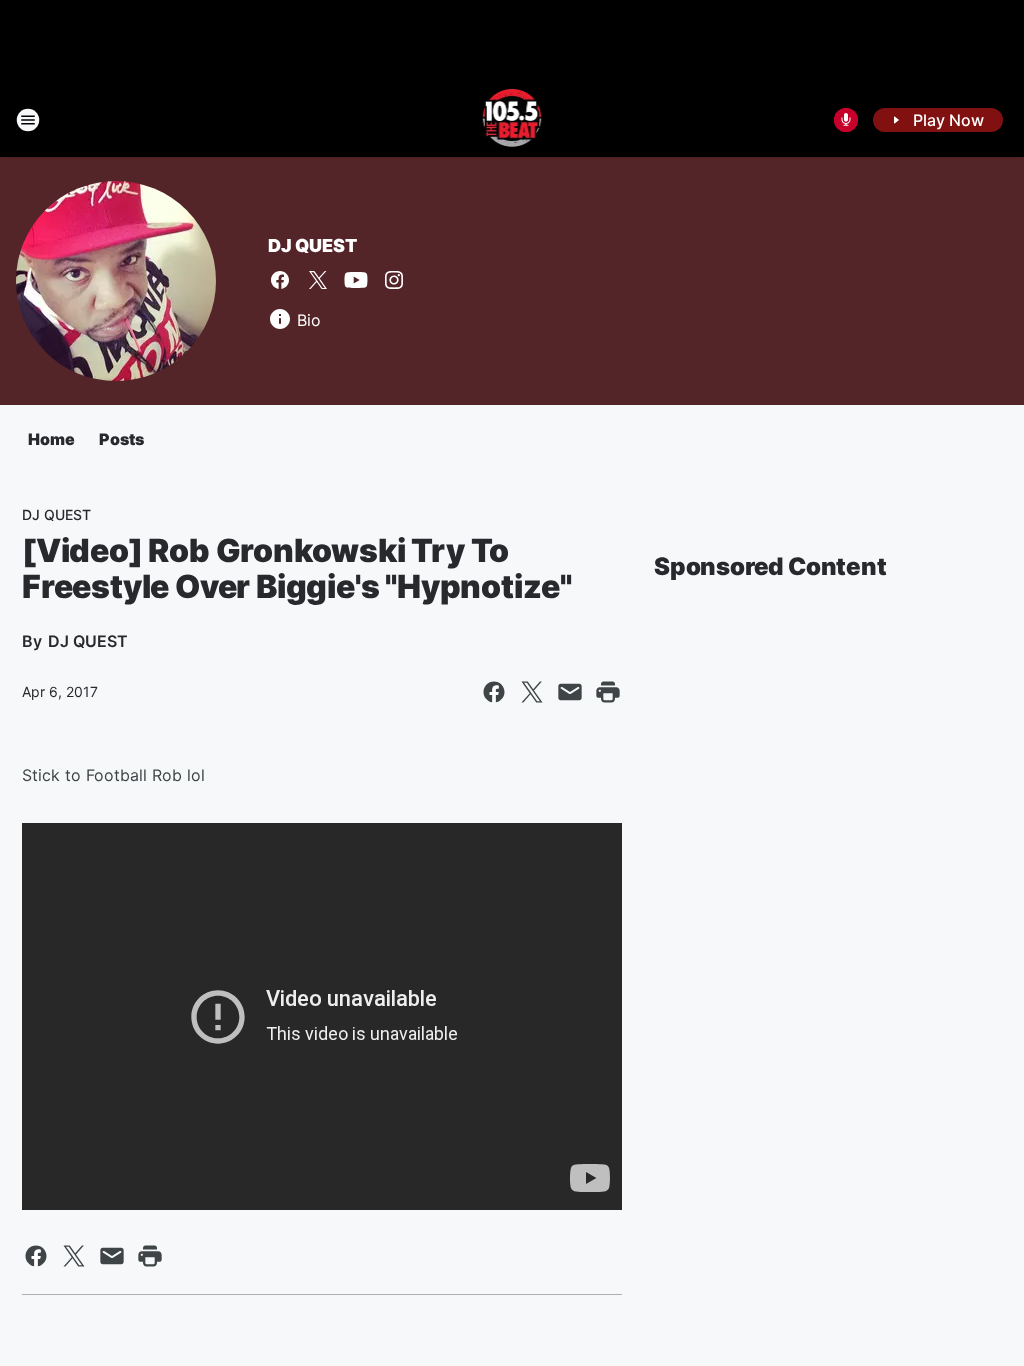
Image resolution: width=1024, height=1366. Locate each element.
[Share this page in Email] (570, 692)
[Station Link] (512, 120)
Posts (121, 439)
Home (51, 439)
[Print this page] (608, 692)
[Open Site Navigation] (28, 120)
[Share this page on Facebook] (494, 692)
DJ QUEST (312, 245)
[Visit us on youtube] (356, 280)
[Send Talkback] (846, 120)
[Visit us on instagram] (394, 280)
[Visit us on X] (318, 280)
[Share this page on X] (532, 692)
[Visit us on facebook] (280, 280)
